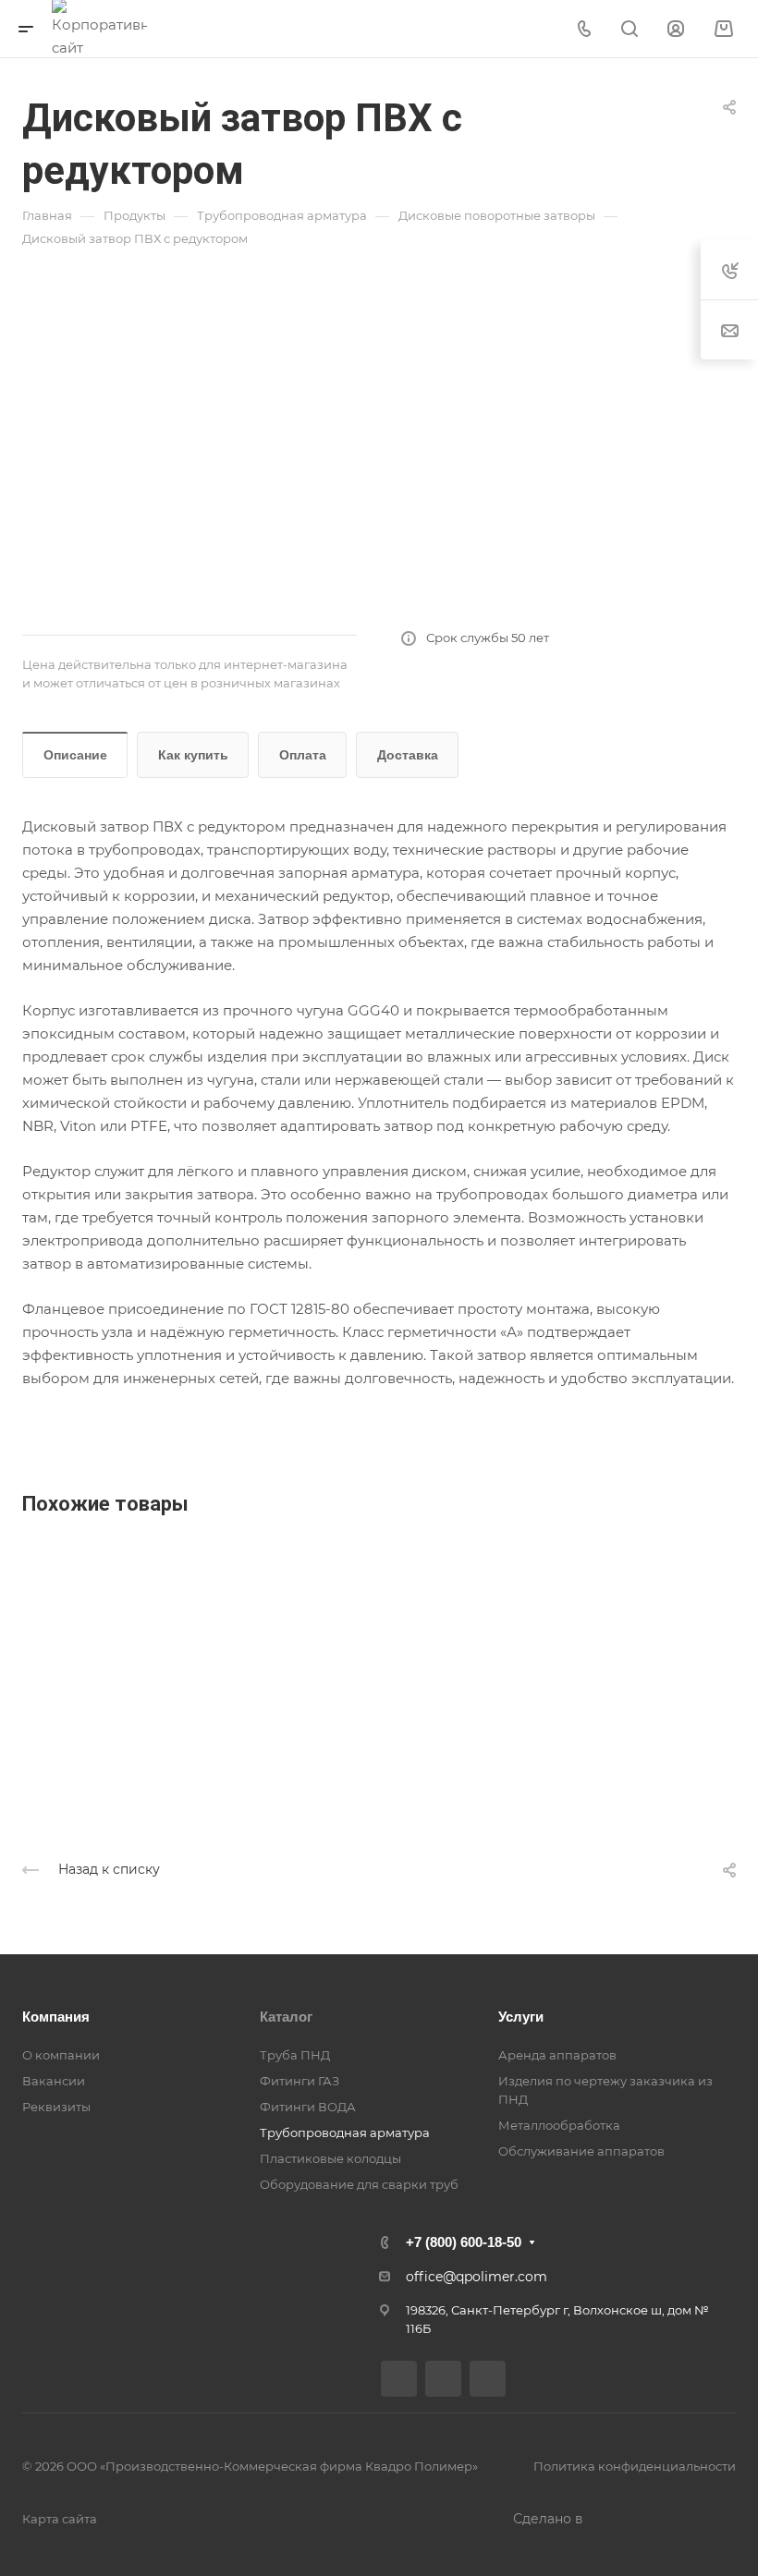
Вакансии (54, 2081)
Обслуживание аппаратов (581, 2151)
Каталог (286, 2017)
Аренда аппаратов (557, 2055)
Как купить (193, 755)
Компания (56, 2017)
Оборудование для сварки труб (359, 2184)
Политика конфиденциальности (635, 2466)
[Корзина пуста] (723, 29)
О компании (61, 2055)
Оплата (303, 755)
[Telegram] (443, 2379)
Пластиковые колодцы (330, 2158)
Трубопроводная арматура (345, 2132)
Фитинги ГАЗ (300, 2081)
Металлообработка (559, 2125)
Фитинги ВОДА (308, 2107)
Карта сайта (60, 2519)
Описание (75, 755)
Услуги (521, 2017)
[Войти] (676, 29)
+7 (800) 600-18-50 (464, 2242)
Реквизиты (56, 2107)
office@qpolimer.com (477, 2277)
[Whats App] (488, 2379)
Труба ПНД (295, 2055)
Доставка (408, 755)
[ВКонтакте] (399, 2379)
